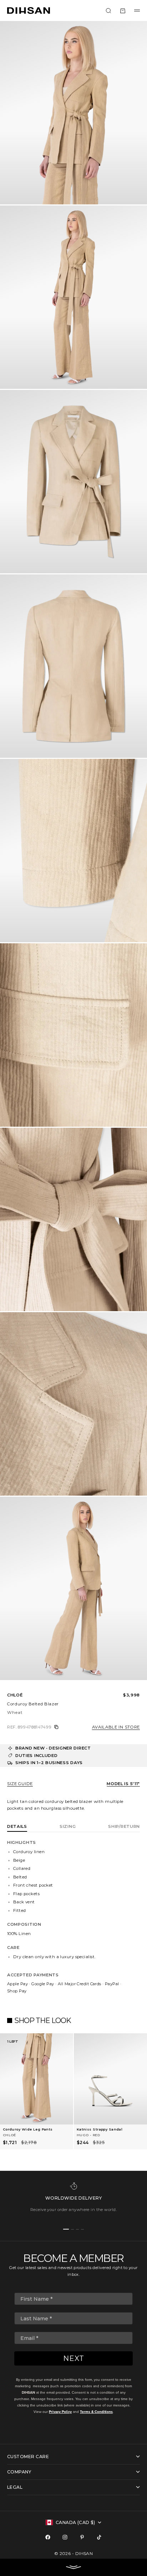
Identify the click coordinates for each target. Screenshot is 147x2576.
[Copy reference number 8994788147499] (56, 1727)
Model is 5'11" (123, 1784)
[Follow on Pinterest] (82, 2537)
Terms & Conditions (96, 2412)
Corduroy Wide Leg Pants (28, 2129)
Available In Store (116, 1727)
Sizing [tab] (68, 1826)
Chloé (15, 1695)
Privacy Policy (60, 2412)
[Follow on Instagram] (65, 2537)
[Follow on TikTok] (99, 2537)
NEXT (74, 2358)
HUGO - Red (88, 2135)
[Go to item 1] (66, 2229)
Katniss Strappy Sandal (100, 2129)
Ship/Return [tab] (124, 1826)
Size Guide (20, 1784)
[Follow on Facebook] (48, 2537)
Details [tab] (17, 1826)
